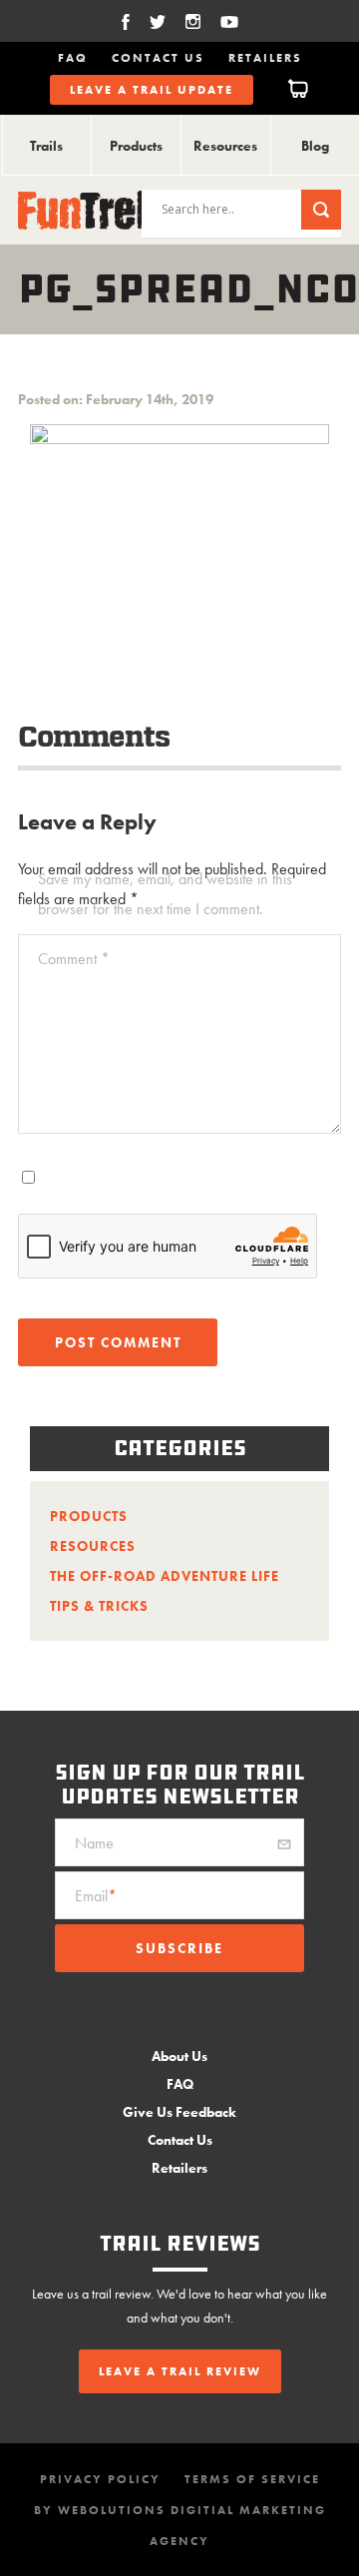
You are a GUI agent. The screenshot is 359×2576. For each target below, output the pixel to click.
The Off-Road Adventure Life (165, 1576)
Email (96, 1896)
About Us (179, 2056)
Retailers (265, 58)
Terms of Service (252, 2479)
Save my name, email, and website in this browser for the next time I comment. (165, 894)
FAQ (73, 58)
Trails (46, 146)
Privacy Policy (100, 2479)
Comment (74, 959)
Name (94, 1843)
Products (136, 146)
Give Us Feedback (179, 2112)
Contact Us (158, 58)
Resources (225, 146)
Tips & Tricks (99, 1606)
